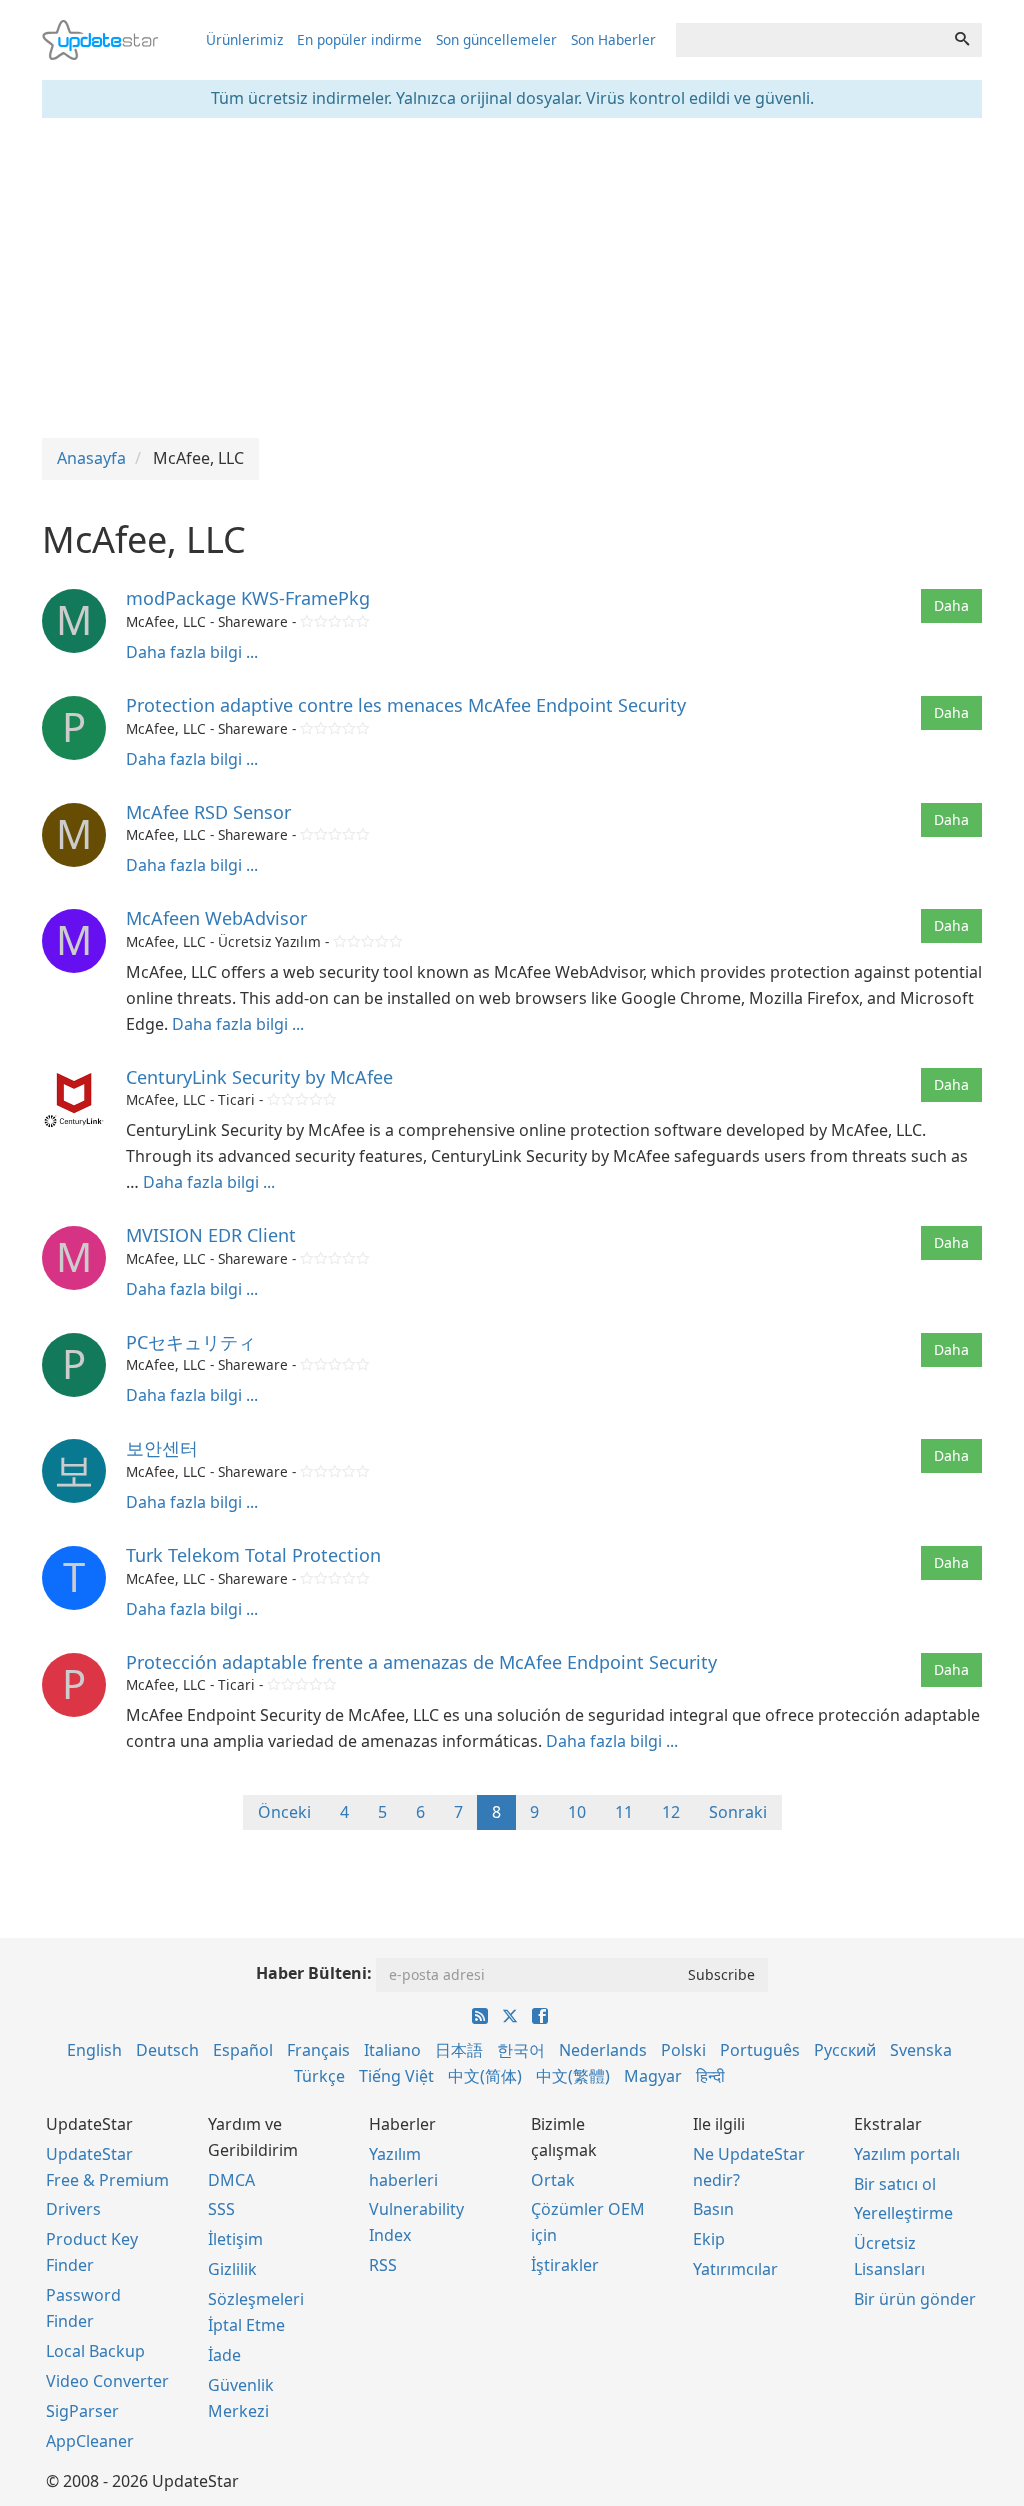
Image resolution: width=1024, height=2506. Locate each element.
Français (318, 2050)
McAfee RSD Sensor (208, 812)
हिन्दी (710, 2076)
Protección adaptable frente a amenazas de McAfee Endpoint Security (421, 1662)
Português (760, 2050)
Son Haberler (613, 39)
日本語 (459, 2050)
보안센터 (162, 1448)
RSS (383, 2265)
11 (624, 1812)
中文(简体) (485, 2076)
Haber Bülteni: (314, 1973)
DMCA (231, 2180)
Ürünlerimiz (244, 39)
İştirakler (565, 2265)
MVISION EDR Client (211, 1235)
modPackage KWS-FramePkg (248, 598)
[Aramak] (962, 40)
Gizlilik (232, 2269)
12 (671, 1812)
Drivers (73, 2209)
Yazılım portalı (907, 2154)
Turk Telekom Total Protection (253, 1555)
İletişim (235, 2239)
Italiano (392, 2050)
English (94, 2050)
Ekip (709, 2239)
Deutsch (167, 2050)
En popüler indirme (359, 39)
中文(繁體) (573, 2076)
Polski (683, 2050)
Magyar (653, 2076)
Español (243, 2050)
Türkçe (319, 2076)
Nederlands (603, 2050)
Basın (713, 2209)
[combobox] (809, 40)
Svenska (921, 2050)
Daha (951, 605)
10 (577, 1812)
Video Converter (107, 2381)
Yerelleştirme (903, 2213)
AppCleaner (90, 2441)
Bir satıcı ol (895, 2184)
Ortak (553, 2180)
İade (224, 2355)
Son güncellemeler (496, 39)
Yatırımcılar (735, 2269)
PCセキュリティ (191, 1342)
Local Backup (95, 2351)
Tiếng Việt (396, 2076)
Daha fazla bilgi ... (192, 652)
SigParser (82, 2411)
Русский (845, 2050)
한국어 (521, 2050)
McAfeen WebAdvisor (216, 918)
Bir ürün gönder (915, 2299)
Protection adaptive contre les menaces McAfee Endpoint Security (406, 705)
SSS (221, 2209)
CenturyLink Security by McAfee (259, 1077)
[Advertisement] (512, 278)
